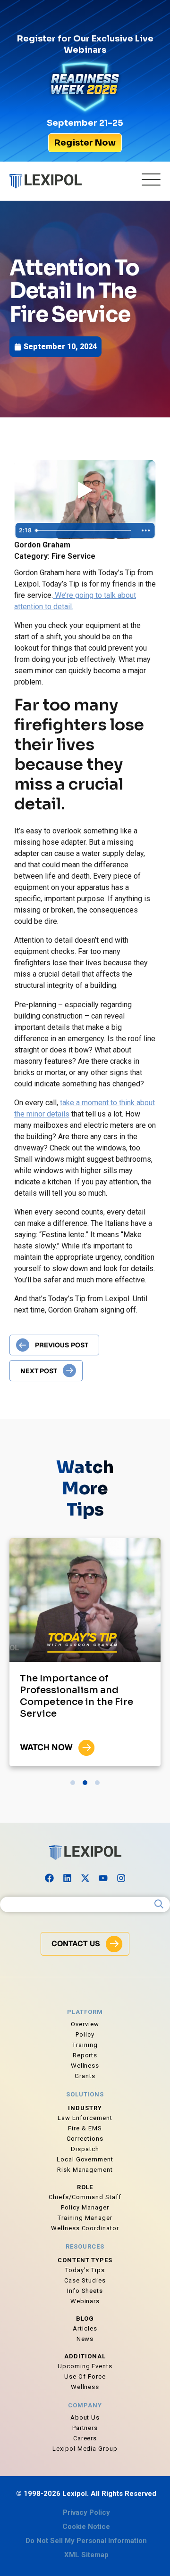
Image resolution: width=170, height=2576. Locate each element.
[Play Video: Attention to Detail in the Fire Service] (85, 491)
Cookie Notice (86, 2527)
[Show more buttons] (146, 530)
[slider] (84, 530)
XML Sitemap (86, 2555)
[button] (73, 1783)
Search (159, 1904)
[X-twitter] (85, 1878)
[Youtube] (103, 1878)
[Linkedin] (67, 1878)
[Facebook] (49, 1878)
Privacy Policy (86, 2512)
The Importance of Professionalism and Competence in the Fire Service (76, 1696)
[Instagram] (121, 1878)
